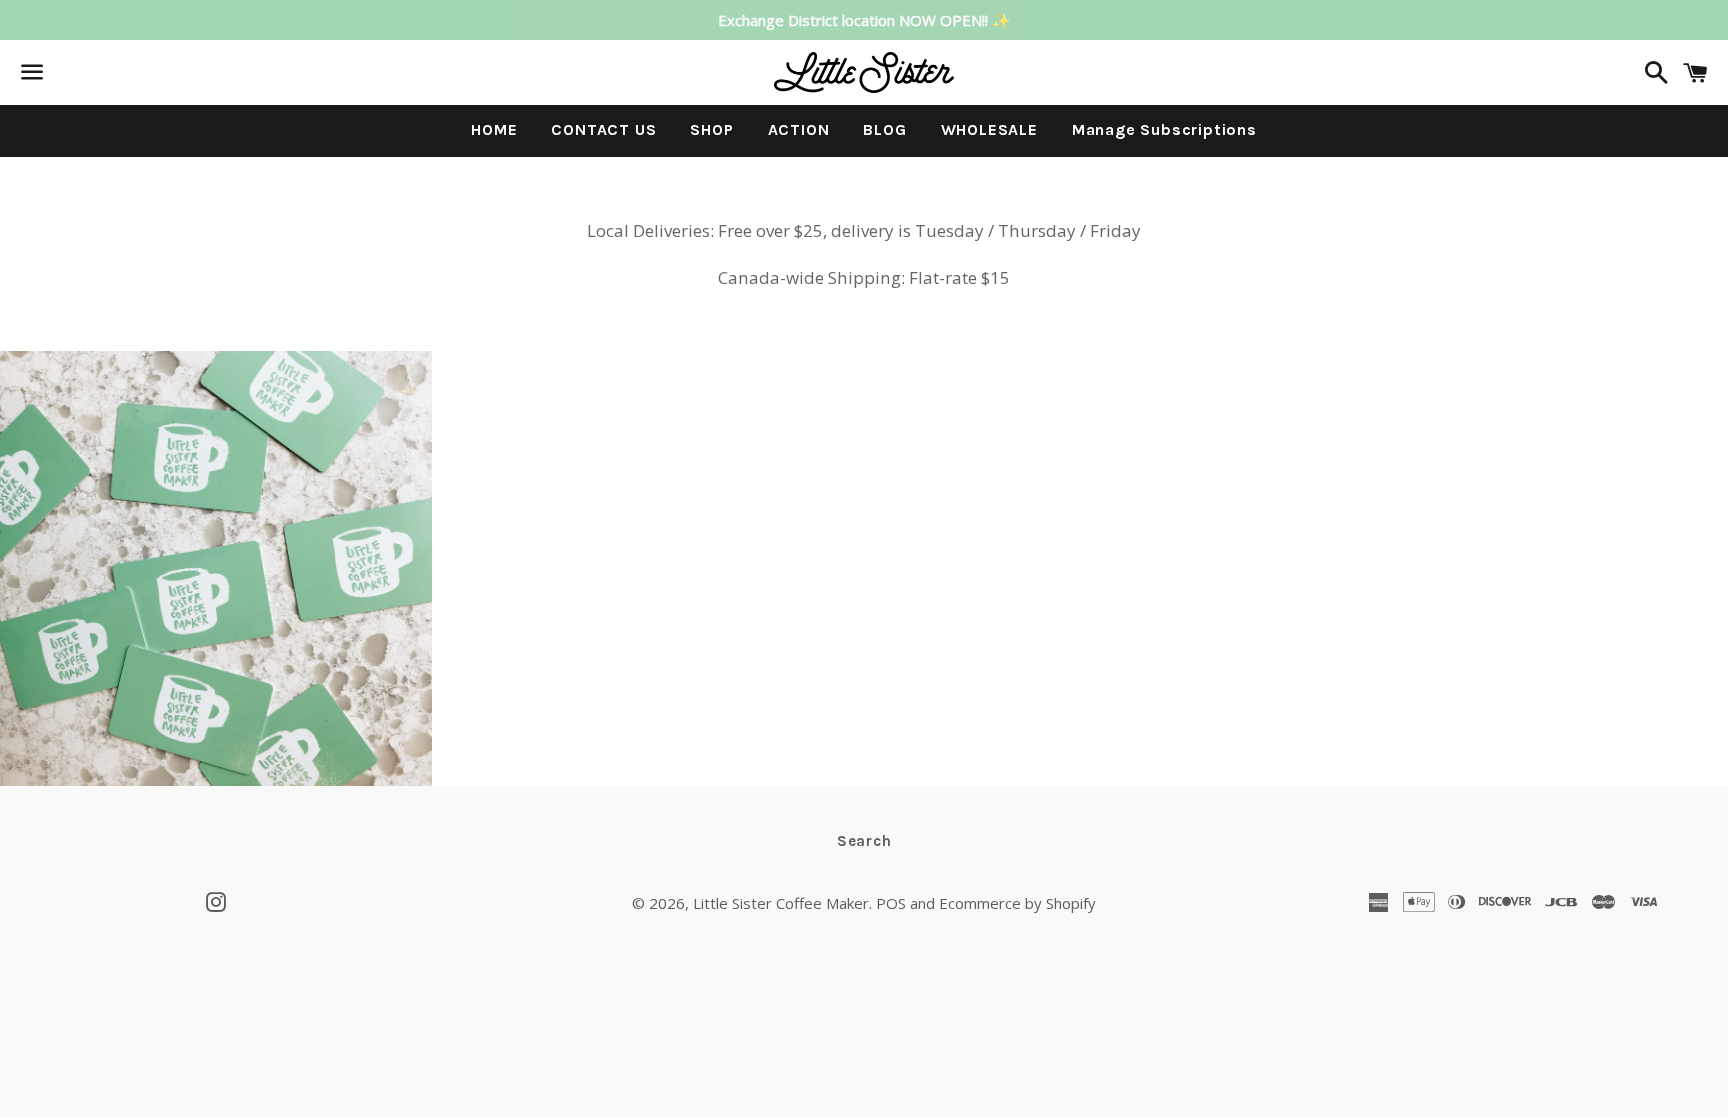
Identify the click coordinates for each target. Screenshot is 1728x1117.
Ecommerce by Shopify (1017, 903)
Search (864, 841)
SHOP (711, 129)
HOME (494, 129)
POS (891, 903)
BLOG (884, 129)
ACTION (799, 129)
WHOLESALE (989, 129)
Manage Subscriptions (1164, 129)
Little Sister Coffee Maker (781, 903)
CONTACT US (603, 129)
